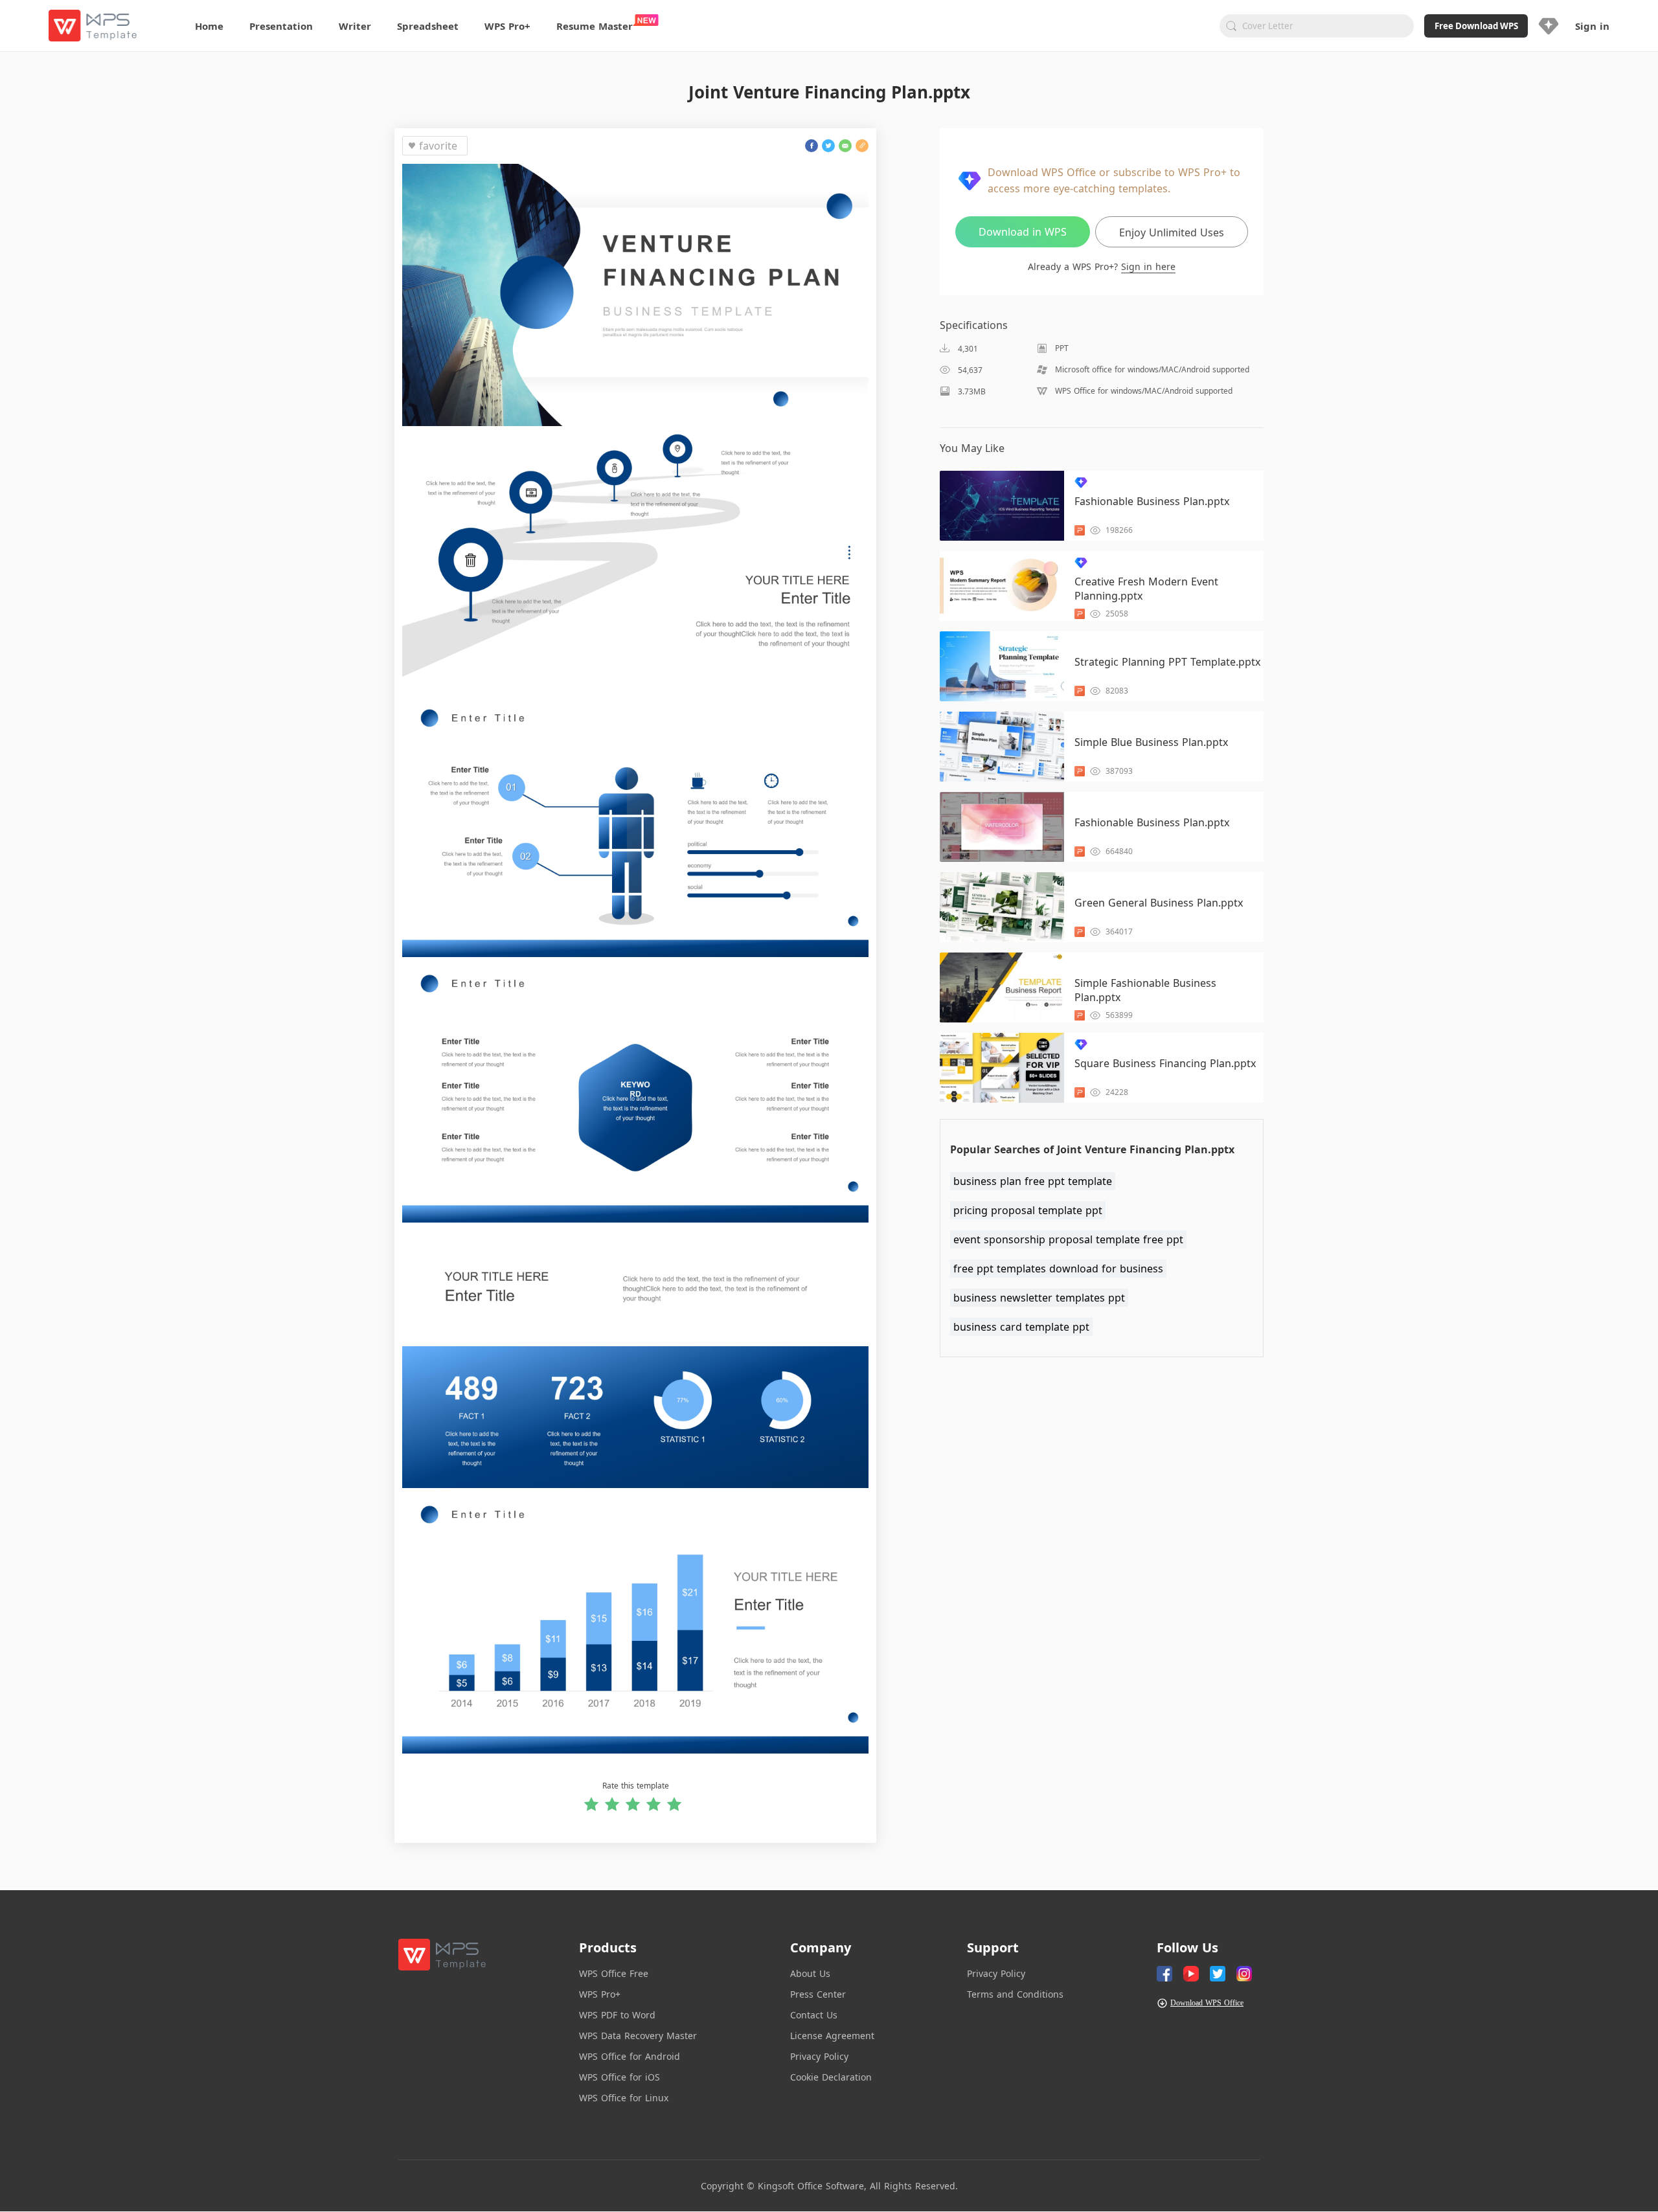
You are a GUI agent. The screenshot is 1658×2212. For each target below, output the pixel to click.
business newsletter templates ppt (1039, 1298)
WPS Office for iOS (619, 2077)
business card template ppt (1021, 1327)
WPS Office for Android (630, 2056)
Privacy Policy (819, 2056)
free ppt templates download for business (1058, 1269)
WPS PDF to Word (617, 2015)
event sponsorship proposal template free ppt (1068, 1239)
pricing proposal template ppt (1028, 1210)
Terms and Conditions (1015, 1994)
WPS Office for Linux (624, 2098)
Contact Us (814, 2015)
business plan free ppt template (1033, 1181)
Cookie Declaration (831, 2077)
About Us (810, 1973)
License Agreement (832, 2036)
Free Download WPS (1476, 26)
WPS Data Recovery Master (638, 2036)
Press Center (818, 1994)
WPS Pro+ (600, 1994)
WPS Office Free (614, 1973)
